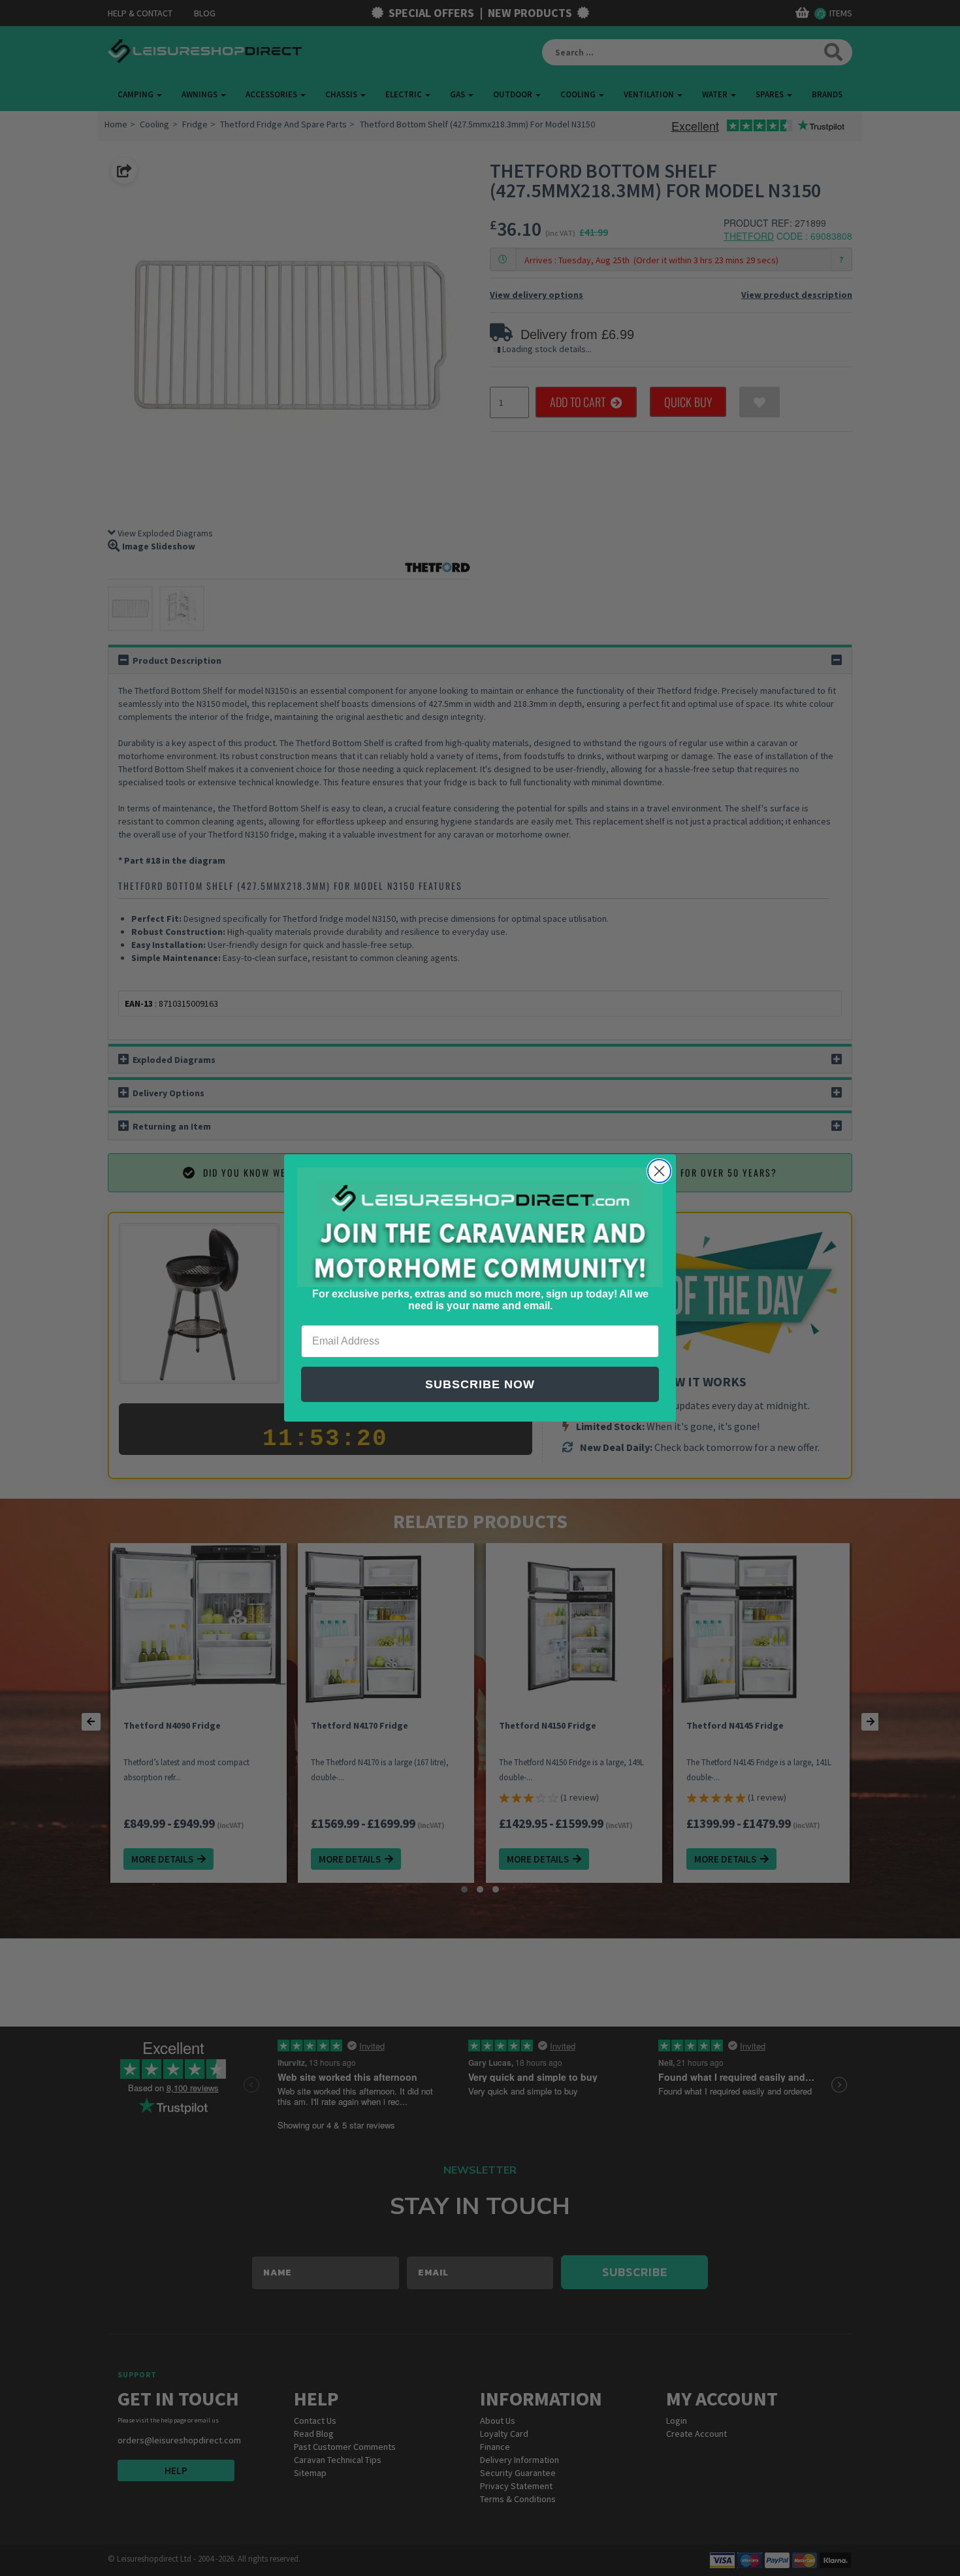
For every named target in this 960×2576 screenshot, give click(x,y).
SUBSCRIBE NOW (480, 1384)
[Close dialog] (659, 1171)
